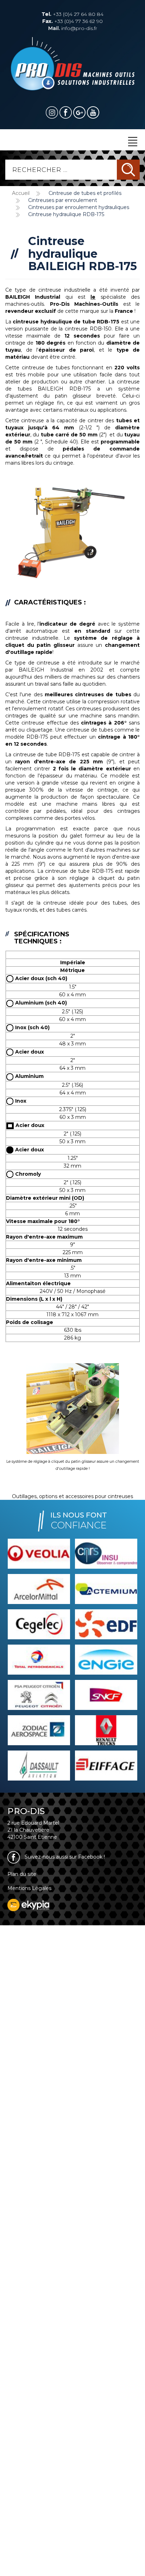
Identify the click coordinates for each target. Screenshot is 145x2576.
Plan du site (22, 1874)
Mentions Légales (29, 1888)
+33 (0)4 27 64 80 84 (72, 14)
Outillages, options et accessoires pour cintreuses (72, 1496)
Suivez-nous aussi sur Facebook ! (64, 1857)
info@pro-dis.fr (73, 28)
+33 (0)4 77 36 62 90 (72, 21)
